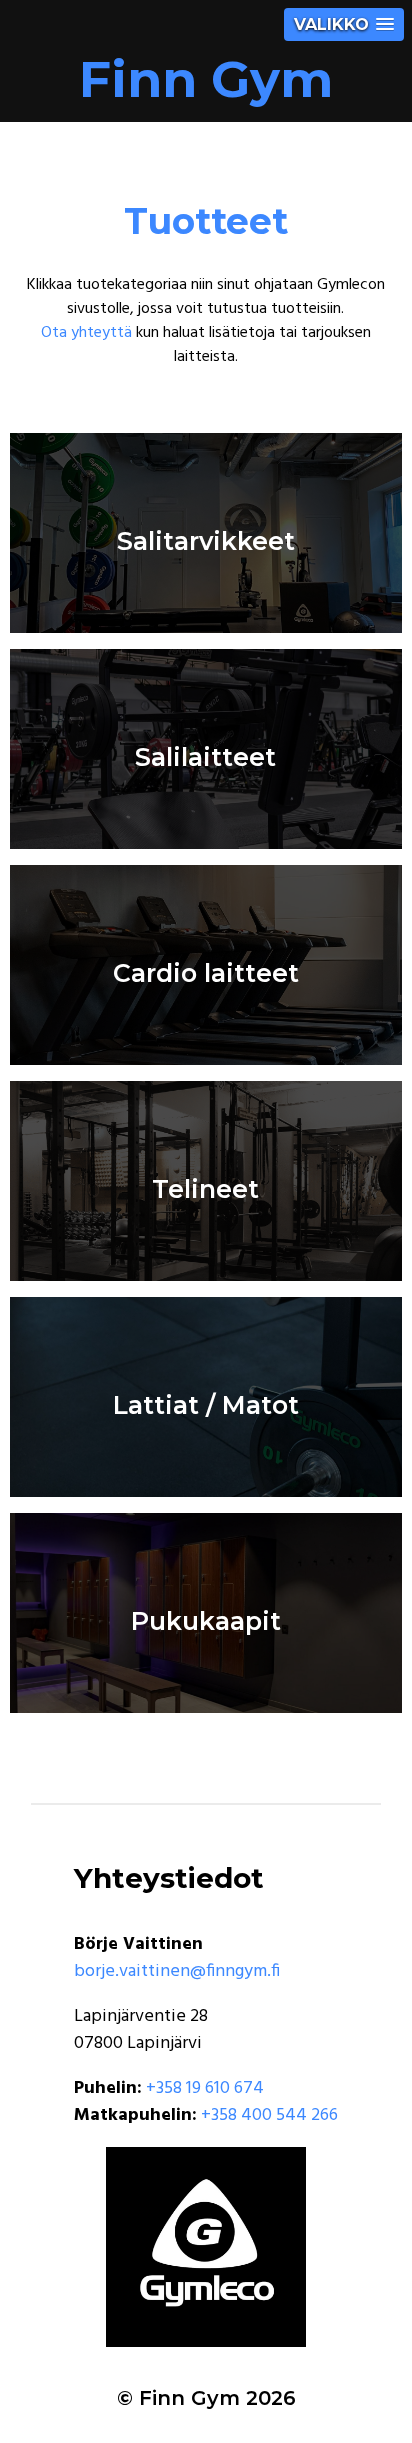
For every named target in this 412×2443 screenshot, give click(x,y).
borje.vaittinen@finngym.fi (177, 1971)
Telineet (205, 1188)
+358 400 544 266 (269, 2115)
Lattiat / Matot (206, 1404)
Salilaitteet (205, 756)
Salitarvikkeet (206, 540)
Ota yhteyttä (86, 333)
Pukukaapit (206, 1620)
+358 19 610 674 (205, 2088)
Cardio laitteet (206, 972)
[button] (344, 24)
